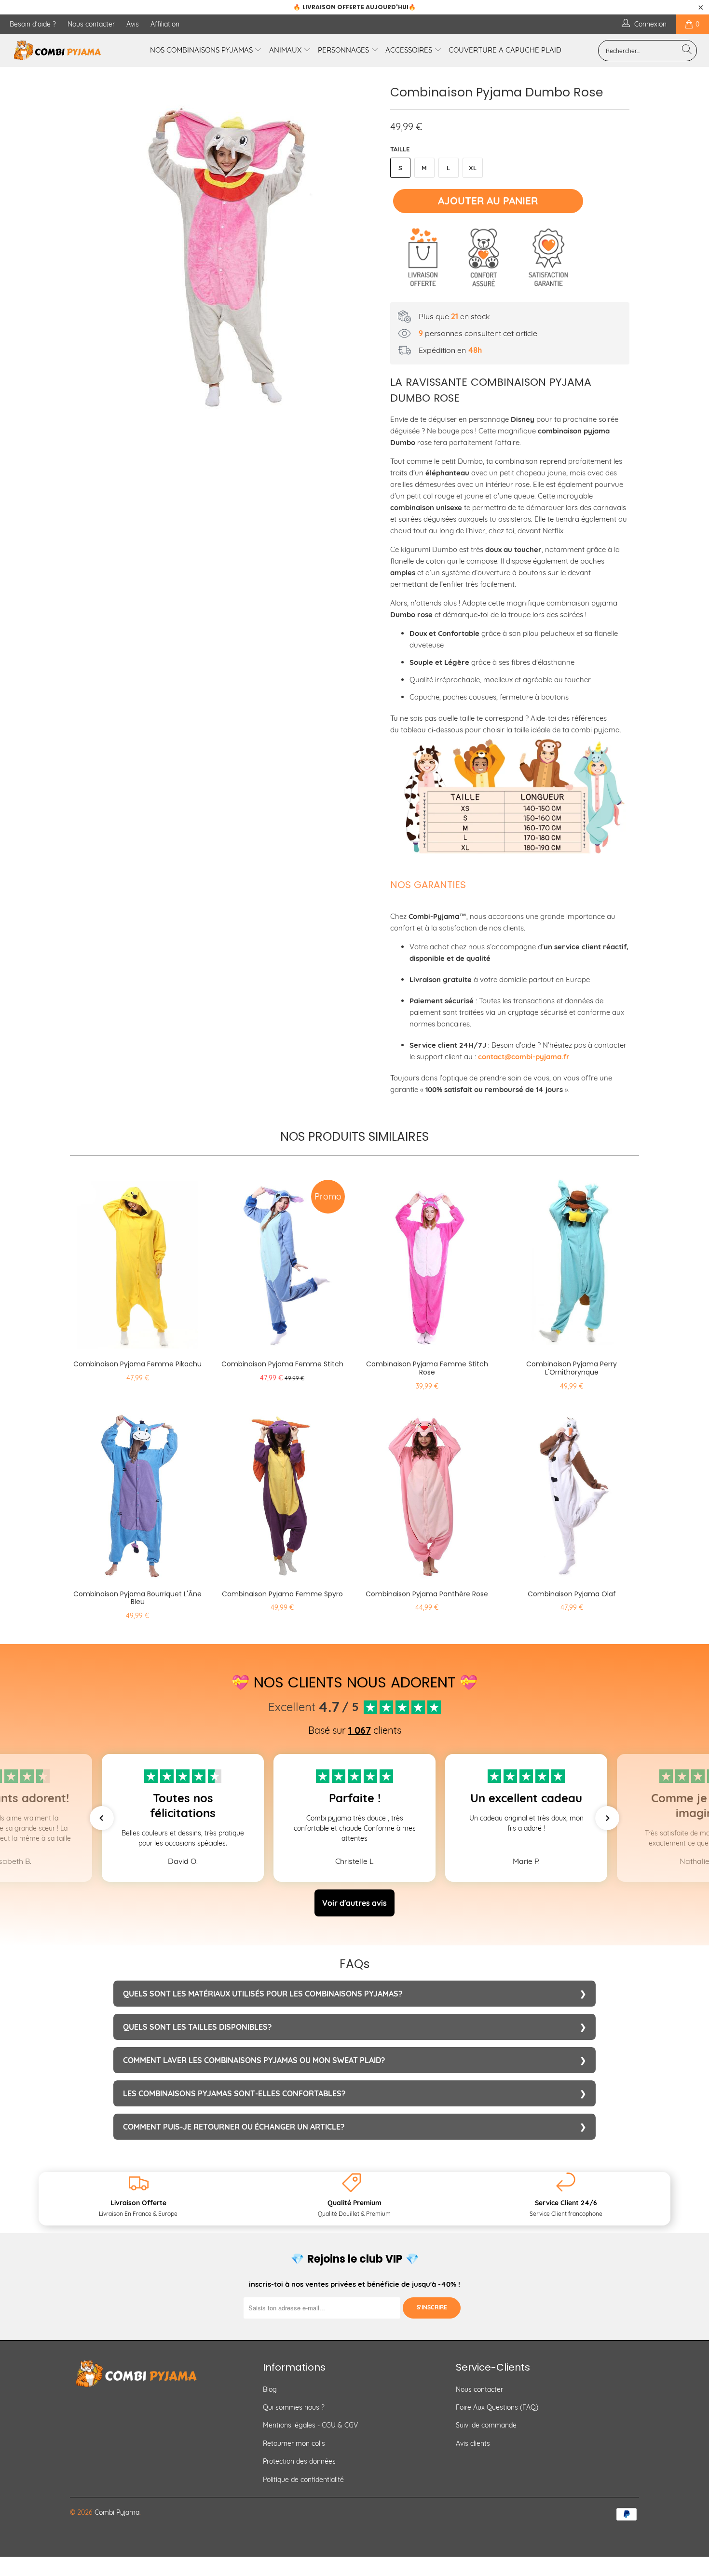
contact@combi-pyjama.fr (524, 1057)
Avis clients (473, 2443)
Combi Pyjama (117, 2512)
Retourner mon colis (294, 2443)
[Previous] (87, 255)
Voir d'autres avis (354, 1903)
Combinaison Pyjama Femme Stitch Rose (427, 1262)
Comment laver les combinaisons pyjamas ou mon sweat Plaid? (254, 2060)
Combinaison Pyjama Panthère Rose (427, 1492)
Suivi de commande (486, 2425)
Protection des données (299, 2461)
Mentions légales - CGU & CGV (310, 2425)
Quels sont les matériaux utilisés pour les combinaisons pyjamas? (263, 1994)
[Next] (364, 255)
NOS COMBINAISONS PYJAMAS (202, 50)
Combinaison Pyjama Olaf (572, 1492)
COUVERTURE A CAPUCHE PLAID (505, 50)
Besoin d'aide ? (33, 24)
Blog (270, 2389)
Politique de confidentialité (303, 2480)
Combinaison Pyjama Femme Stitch (282, 1262)
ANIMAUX (286, 50)
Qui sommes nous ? (294, 2407)
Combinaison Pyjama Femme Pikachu (137, 1262)
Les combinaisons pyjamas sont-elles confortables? (234, 2093)
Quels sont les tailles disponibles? (197, 2027)
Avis (133, 24)
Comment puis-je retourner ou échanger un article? (234, 2127)
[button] (102, 1818)
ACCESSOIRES (410, 50)
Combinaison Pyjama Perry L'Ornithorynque (572, 1262)
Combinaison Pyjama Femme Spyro (282, 1492)
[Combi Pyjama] (61, 50)
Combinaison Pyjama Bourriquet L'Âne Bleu (137, 1492)
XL (473, 168)
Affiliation (165, 24)
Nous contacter (91, 24)
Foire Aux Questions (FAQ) (497, 2407)
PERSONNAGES (344, 50)
